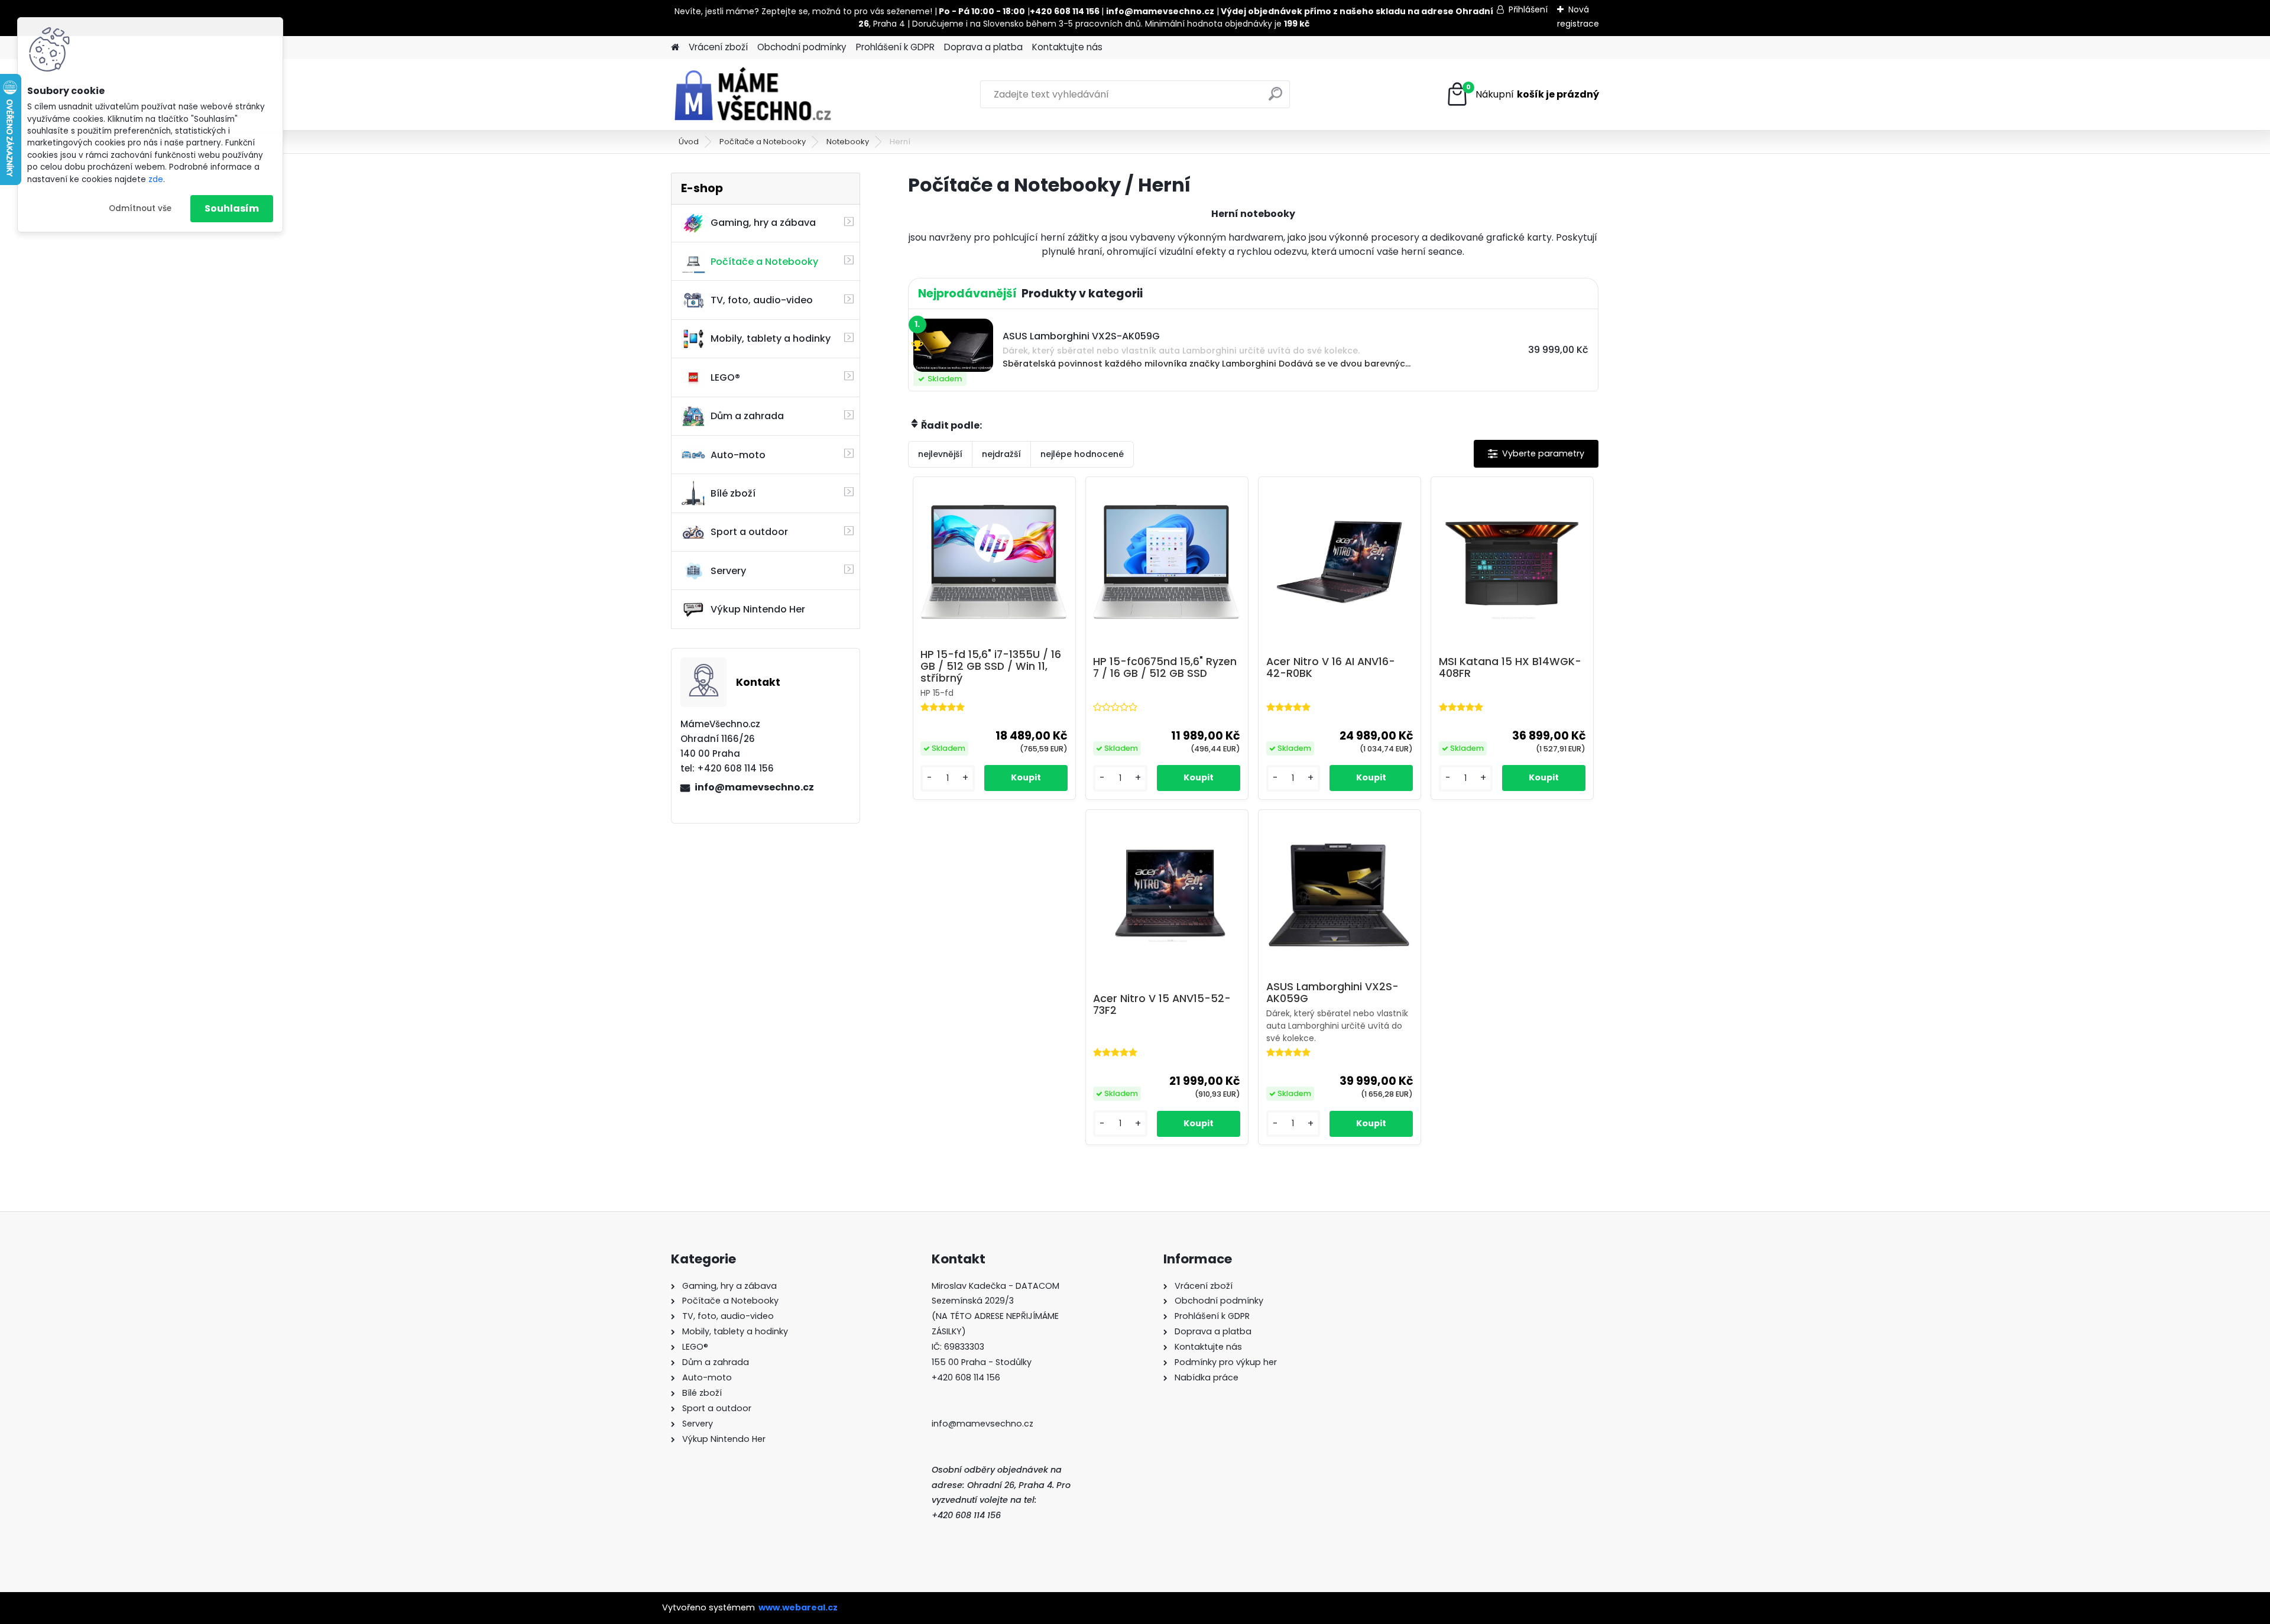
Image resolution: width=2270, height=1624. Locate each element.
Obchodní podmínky (802, 47)
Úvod (689, 142)
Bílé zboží (733, 493)
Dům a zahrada (747, 416)
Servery (728, 571)
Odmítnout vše (140, 208)
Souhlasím (232, 208)
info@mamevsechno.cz (754, 787)
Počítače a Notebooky (763, 142)
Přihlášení (1528, 9)
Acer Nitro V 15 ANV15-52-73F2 (1162, 1004)
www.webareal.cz (798, 1607)
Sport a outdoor (749, 532)
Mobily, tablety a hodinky (771, 338)
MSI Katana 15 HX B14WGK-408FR (1510, 667)
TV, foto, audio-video (762, 300)
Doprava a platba (983, 47)
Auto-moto (738, 455)
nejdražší (1001, 454)
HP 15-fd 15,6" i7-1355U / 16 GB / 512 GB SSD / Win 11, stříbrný (991, 666)
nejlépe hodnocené (1082, 454)
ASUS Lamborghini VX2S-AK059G (1332, 993)
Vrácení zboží (718, 47)
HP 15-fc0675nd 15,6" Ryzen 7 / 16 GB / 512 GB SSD (1165, 667)
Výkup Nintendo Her (758, 609)
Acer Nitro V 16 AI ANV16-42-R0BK (1331, 667)
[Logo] (752, 95)
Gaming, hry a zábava (763, 223)
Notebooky (848, 142)
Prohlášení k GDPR (895, 47)
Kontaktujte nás (1067, 47)
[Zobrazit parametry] (1536, 454)
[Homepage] (675, 48)
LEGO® (725, 377)
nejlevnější (940, 454)
